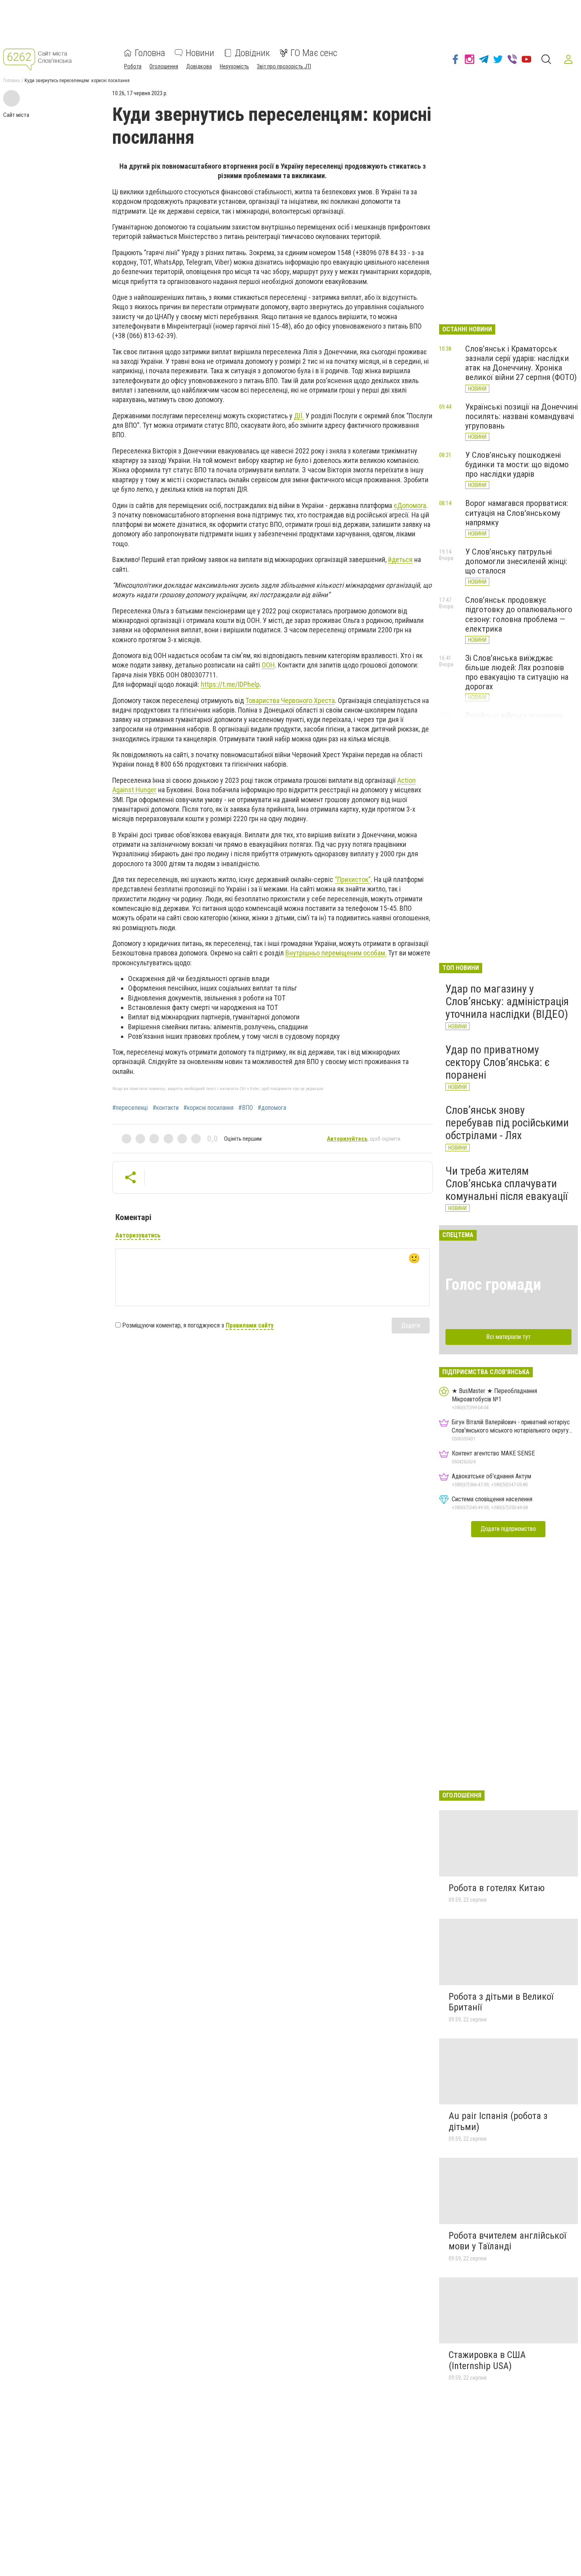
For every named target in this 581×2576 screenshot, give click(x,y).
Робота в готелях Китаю (497, 1888)
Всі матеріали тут (508, 1337)
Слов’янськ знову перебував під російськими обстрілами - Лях (507, 1123)
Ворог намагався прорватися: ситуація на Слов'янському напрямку (517, 513)
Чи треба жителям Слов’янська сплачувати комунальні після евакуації (506, 1184)
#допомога (272, 1108)
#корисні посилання (208, 1108)
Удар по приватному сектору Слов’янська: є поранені (498, 1062)
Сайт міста (16, 115)
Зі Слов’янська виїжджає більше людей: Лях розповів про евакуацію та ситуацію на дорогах (517, 672)
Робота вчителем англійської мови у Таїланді (507, 2241)
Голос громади (493, 1285)
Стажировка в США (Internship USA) (487, 2360)
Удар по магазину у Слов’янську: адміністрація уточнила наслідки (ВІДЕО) (507, 1001)
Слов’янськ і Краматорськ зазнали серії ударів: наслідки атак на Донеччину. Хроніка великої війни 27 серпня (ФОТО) (521, 363)
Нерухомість (234, 66)
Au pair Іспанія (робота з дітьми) (498, 2121)
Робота (133, 66)
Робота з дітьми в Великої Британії (501, 2002)
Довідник (252, 53)
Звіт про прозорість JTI (284, 66)
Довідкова (199, 66)
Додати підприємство (508, 1529)
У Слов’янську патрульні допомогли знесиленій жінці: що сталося (516, 561)
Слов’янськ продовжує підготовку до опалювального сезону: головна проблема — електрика (519, 614)
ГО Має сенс (314, 53)
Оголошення (164, 66)
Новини (200, 53)
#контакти (166, 1108)
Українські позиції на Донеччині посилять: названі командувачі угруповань (522, 416)
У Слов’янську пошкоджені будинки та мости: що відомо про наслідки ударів (517, 464)
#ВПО (246, 1108)
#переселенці (130, 1108)
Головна (150, 53)
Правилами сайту (250, 1325)
